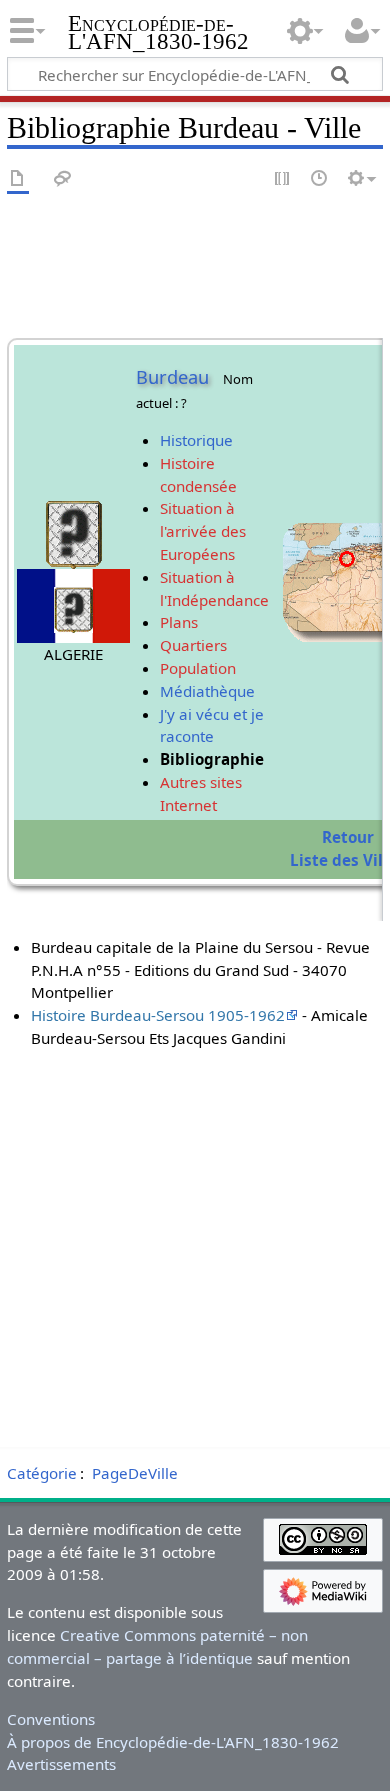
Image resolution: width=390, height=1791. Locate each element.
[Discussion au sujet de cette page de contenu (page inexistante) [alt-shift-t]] (63, 179)
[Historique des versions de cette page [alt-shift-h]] (320, 179)
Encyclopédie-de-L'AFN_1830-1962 (158, 34)
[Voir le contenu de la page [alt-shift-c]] (18, 179)
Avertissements (61, 1764)
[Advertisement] (195, 1245)
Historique (196, 440)
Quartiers (193, 645)
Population (198, 668)
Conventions (51, 1719)
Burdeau (172, 377)
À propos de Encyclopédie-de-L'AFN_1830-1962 (173, 1742)
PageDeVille (135, 1473)
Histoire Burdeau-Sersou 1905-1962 (158, 1015)
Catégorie (42, 1473)
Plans (179, 622)
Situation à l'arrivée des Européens (203, 531)
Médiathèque (207, 691)
